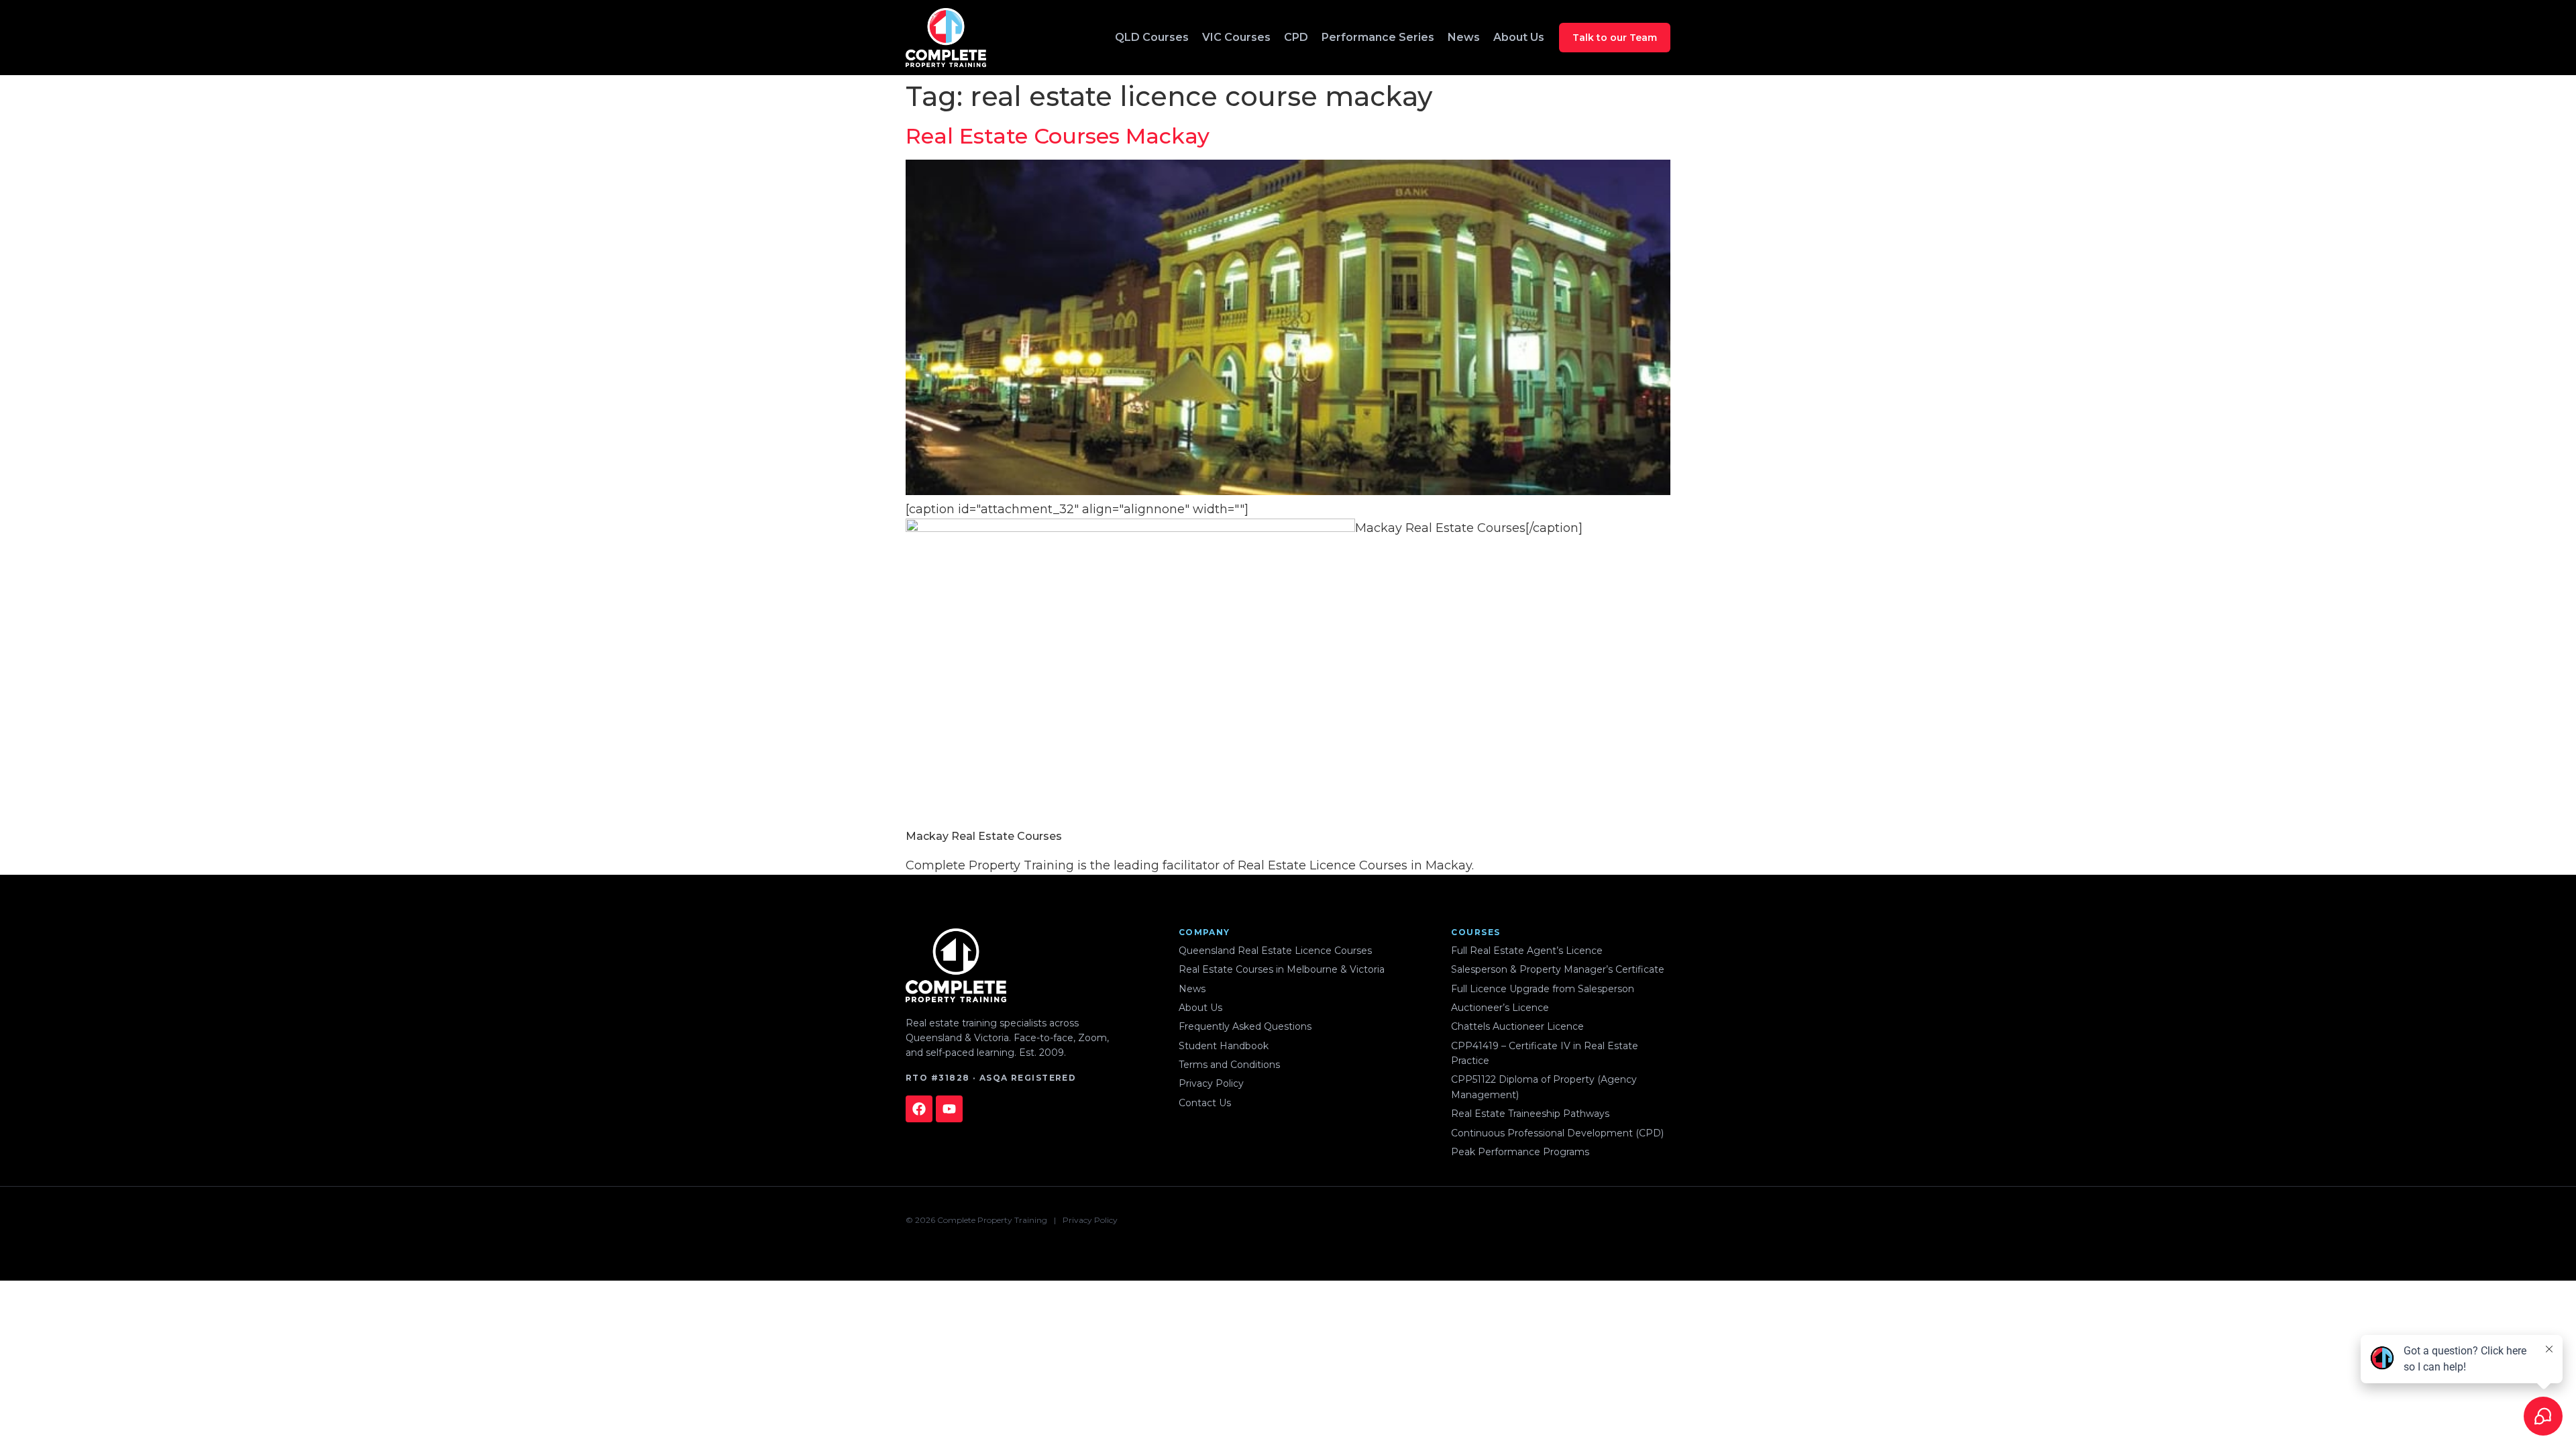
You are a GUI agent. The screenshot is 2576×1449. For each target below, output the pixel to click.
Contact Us (1205, 1103)
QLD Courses (1152, 37)
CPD (1296, 37)
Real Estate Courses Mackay (1058, 136)
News (1464, 37)
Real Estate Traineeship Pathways (1530, 1114)
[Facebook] (919, 1109)
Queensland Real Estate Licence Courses (1275, 951)
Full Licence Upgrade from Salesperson (1543, 989)
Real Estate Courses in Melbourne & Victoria (1282, 969)
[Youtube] (949, 1109)
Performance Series (1378, 37)
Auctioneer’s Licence (1500, 1008)
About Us (1519, 37)
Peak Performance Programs (1520, 1152)
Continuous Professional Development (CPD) (1557, 1133)
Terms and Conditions (1229, 1065)
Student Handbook (1224, 1046)
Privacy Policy (1211, 1083)
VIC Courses (1236, 37)
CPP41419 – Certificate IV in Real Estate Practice (1545, 1053)
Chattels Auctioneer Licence (1517, 1026)
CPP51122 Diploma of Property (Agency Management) (1544, 1087)
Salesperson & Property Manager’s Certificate (1558, 969)
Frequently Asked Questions (1245, 1026)
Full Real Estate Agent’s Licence (1527, 951)
